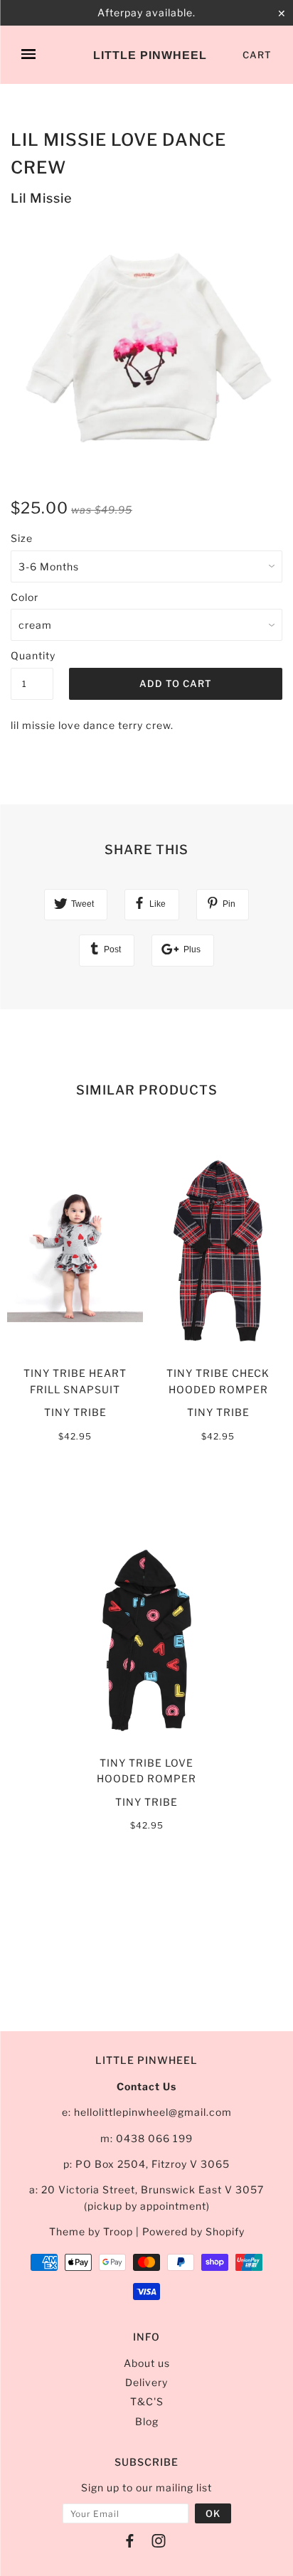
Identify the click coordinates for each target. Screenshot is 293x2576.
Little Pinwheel (150, 55)
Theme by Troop (91, 2231)
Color (25, 597)
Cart (257, 55)
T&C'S (147, 2401)
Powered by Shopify (193, 2231)
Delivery (146, 2382)
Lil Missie (41, 198)
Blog (147, 2421)
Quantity (32, 655)
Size (22, 538)
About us (147, 2363)
